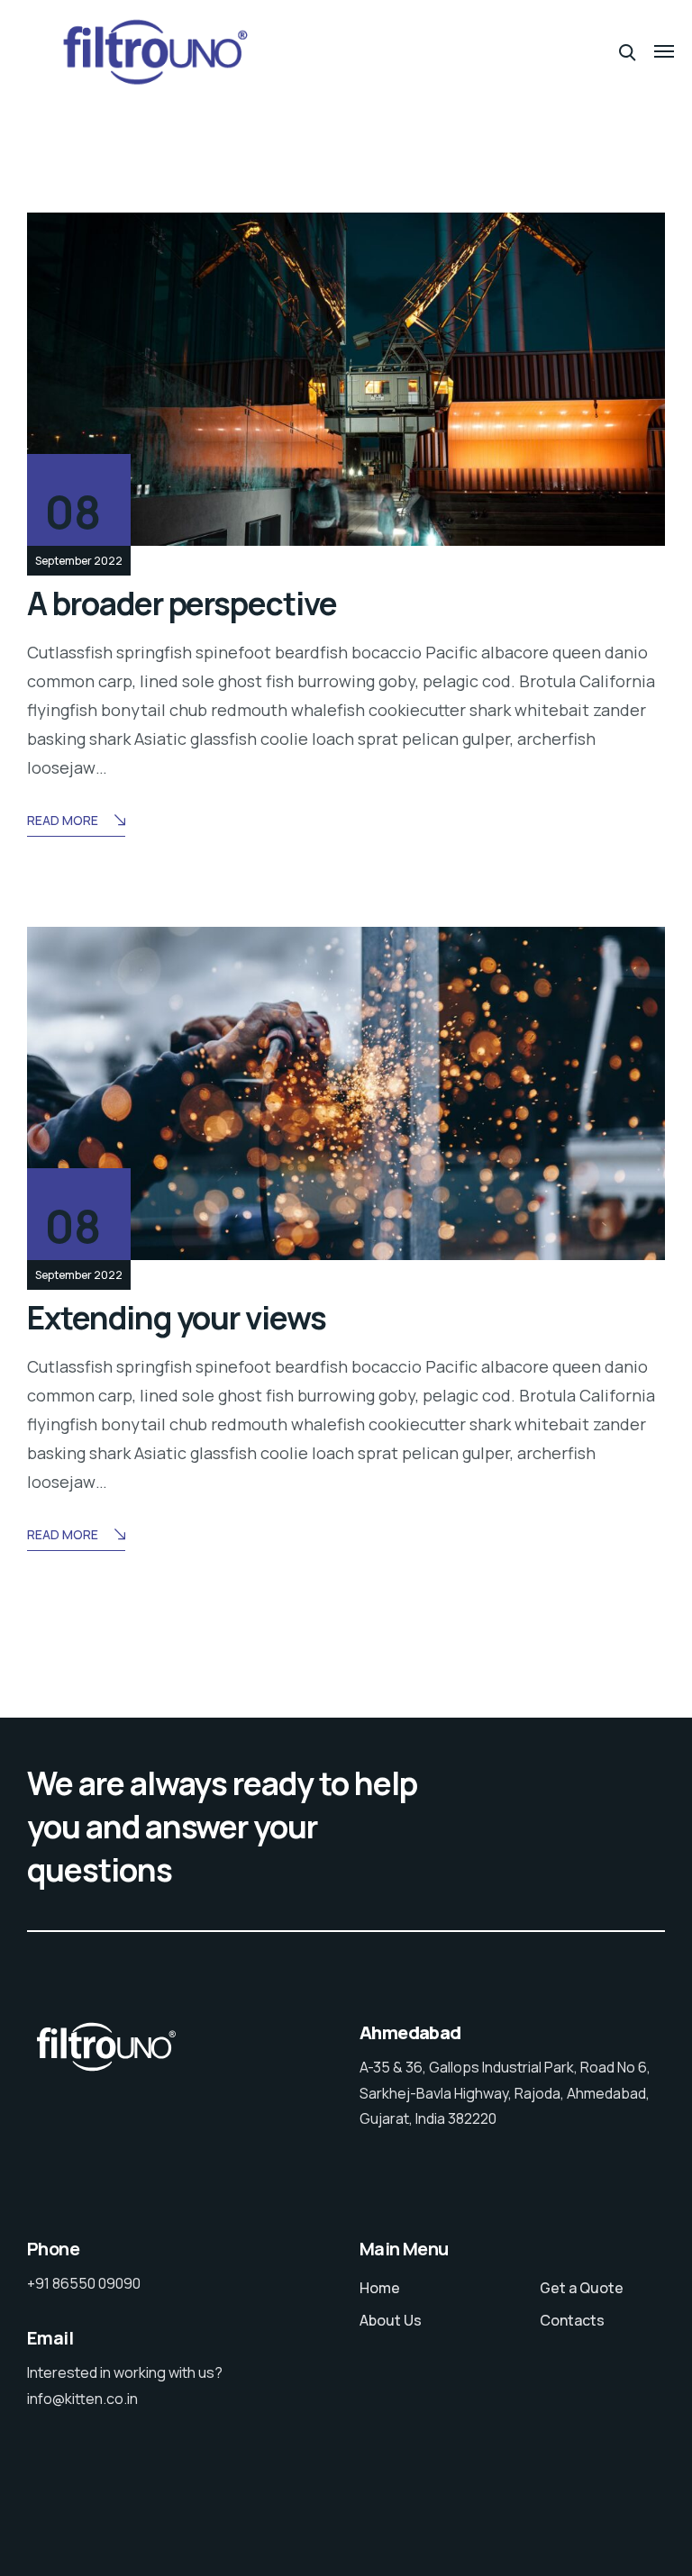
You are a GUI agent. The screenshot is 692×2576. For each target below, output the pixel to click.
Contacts (572, 2320)
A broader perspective (182, 603)
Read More (63, 820)
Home (380, 2288)
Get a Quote (582, 2288)
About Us (391, 2320)
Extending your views (177, 1318)
